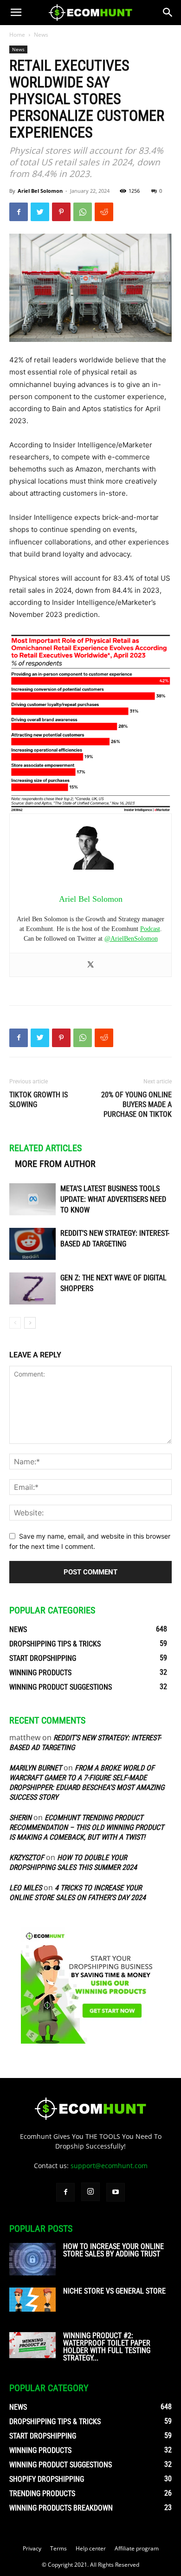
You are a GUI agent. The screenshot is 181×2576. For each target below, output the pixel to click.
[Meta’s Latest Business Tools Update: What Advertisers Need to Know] (32, 1199)
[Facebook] (19, 212)
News (41, 35)
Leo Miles (26, 1888)
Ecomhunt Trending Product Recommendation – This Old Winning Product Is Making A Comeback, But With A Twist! (87, 1827)
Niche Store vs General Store (114, 2291)
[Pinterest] (61, 212)
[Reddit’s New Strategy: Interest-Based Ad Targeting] (32, 1244)
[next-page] (30, 1323)
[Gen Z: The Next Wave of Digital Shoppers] (32, 1288)
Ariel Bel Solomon (40, 191)
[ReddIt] (104, 212)
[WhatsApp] (83, 212)
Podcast (150, 929)
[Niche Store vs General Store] (32, 2300)
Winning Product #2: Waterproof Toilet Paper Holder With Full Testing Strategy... (107, 2347)
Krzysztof (27, 1858)
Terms (58, 2548)
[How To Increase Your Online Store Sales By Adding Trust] (32, 2259)
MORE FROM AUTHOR (55, 1164)
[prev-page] (15, 1323)
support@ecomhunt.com (109, 2166)
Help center (91, 2548)
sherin (20, 1818)
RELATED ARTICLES (45, 1148)
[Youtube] (116, 2192)
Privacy (32, 2548)
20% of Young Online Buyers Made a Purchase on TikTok (136, 1104)
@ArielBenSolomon (131, 939)
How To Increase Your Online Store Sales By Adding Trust (113, 2250)
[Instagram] (90, 2192)
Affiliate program (137, 2548)
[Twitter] (40, 212)
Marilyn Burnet (36, 1768)
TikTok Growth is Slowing (39, 1100)
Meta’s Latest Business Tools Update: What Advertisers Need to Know (113, 1199)
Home (17, 35)
